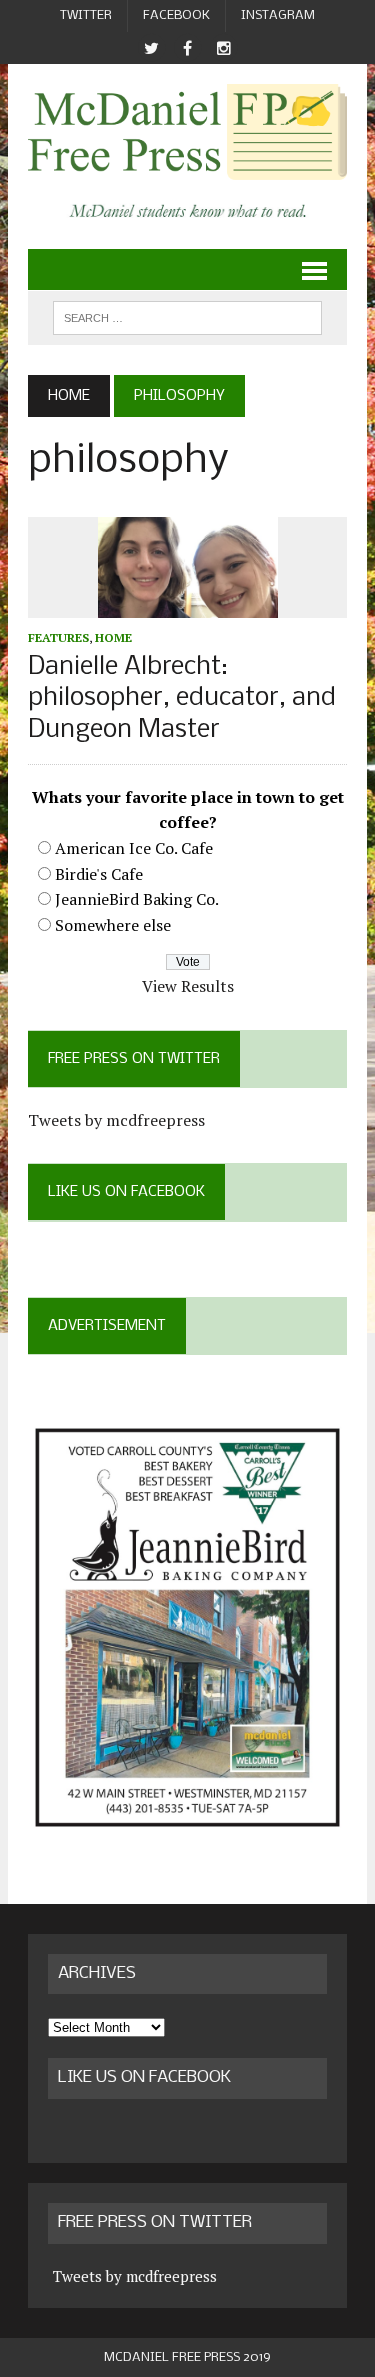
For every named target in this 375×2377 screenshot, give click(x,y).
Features (58, 637)
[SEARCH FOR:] (187, 317)
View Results (188, 986)
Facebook (176, 15)
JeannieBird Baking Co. (137, 899)
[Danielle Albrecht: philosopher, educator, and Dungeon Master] (188, 604)
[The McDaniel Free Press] (187, 132)
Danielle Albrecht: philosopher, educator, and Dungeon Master (182, 698)
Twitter (86, 15)
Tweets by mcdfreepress (116, 1120)
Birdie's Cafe (99, 874)
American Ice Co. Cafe (134, 848)
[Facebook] (188, 48)
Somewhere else (113, 925)
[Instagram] (224, 48)
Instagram (278, 15)
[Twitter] (152, 48)
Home (113, 637)
